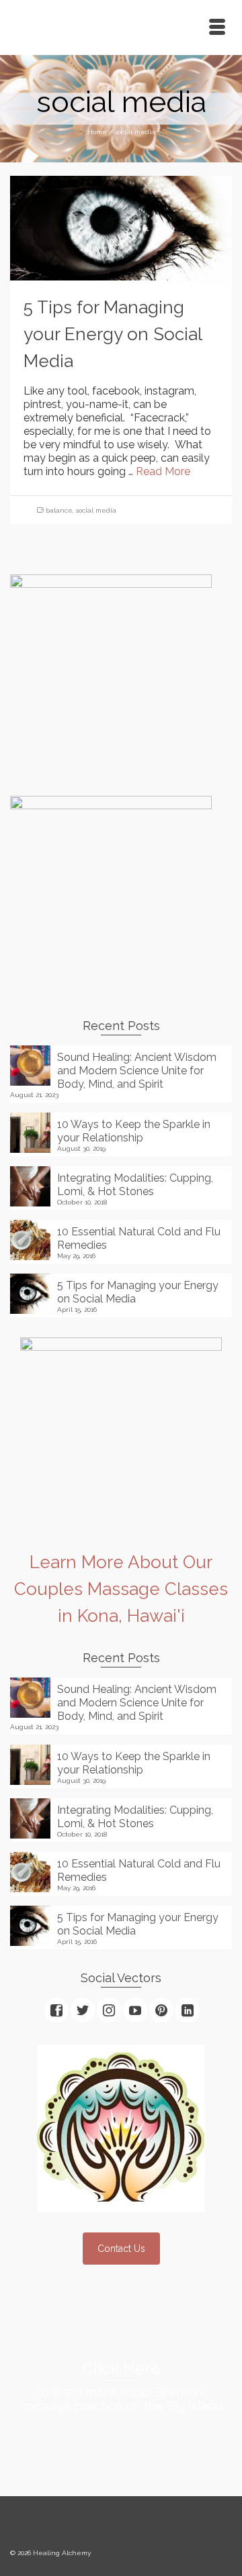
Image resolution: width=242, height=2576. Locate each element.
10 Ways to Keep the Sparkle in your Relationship (134, 1131)
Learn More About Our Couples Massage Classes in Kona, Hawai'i (121, 1589)
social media (96, 510)
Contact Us (121, 2249)
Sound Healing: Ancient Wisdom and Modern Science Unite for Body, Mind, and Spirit (137, 1071)
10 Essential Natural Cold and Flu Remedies (139, 1238)
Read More (163, 471)
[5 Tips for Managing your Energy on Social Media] (121, 227)
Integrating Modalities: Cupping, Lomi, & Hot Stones (135, 1185)
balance (59, 510)
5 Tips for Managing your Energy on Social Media (138, 1292)
